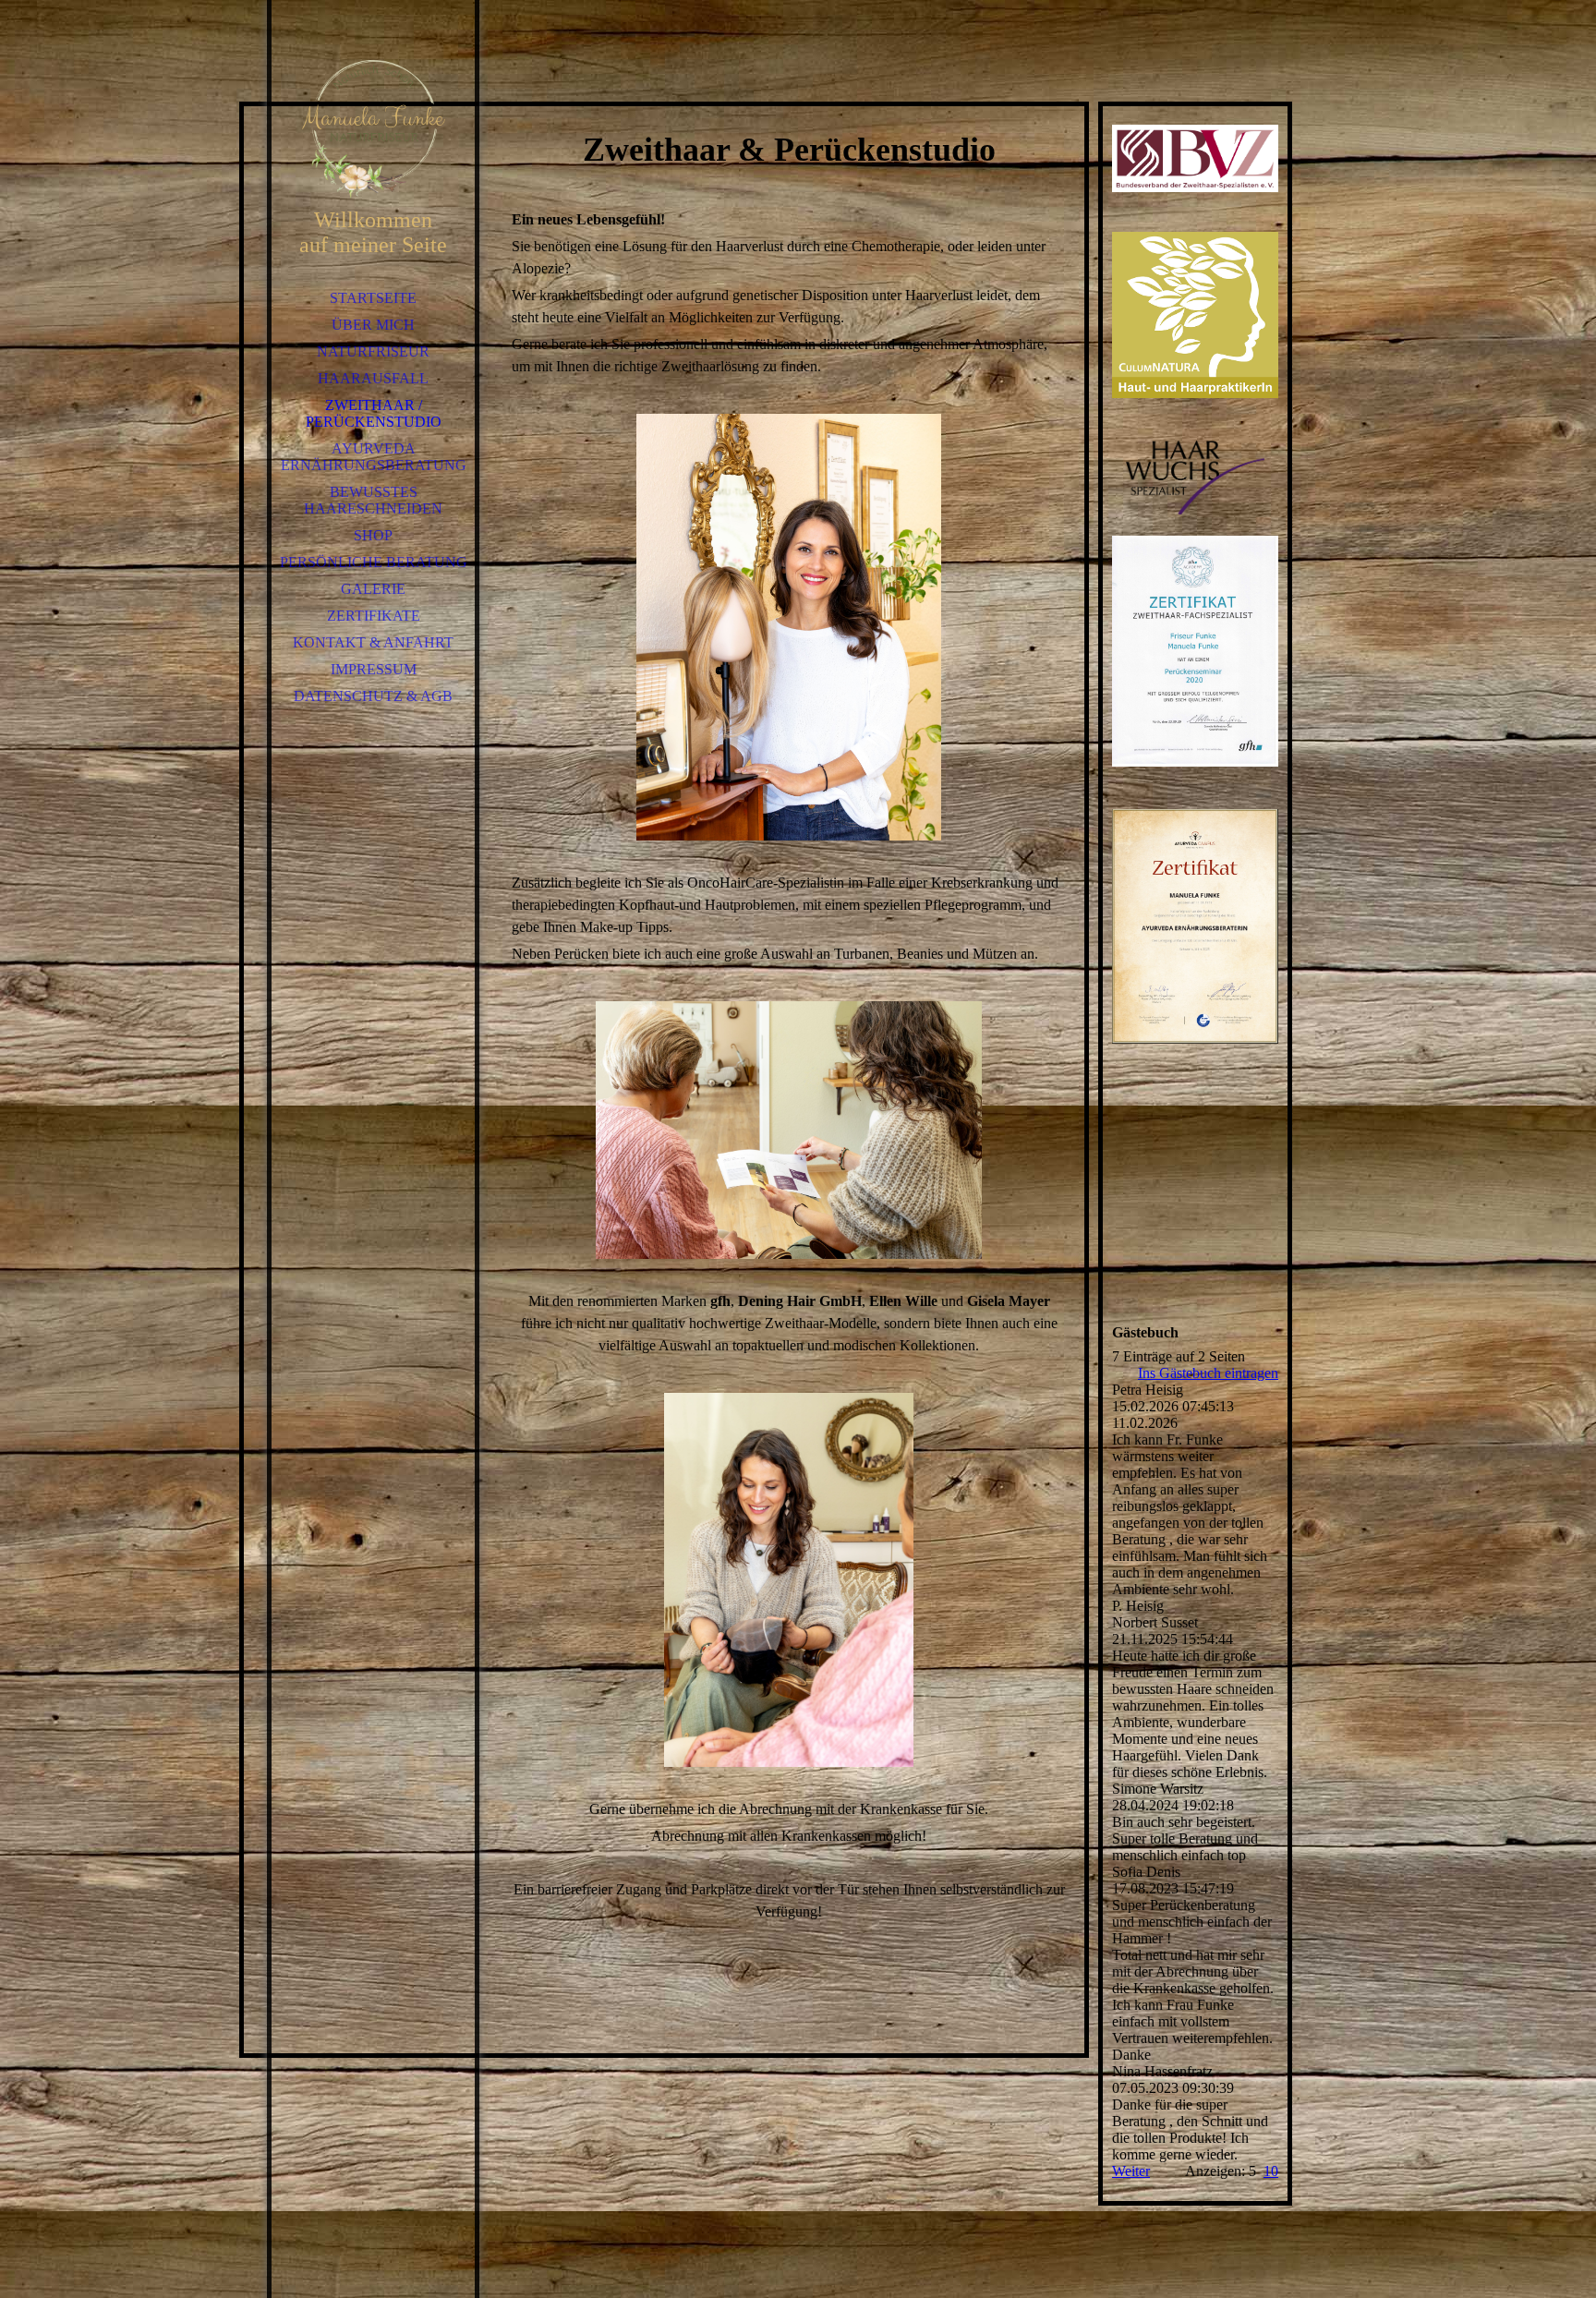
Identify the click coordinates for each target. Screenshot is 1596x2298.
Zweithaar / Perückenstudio (374, 413)
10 (1271, 2171)
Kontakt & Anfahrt (373, 642)
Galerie (373, 589)
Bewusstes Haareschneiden (373, 500)
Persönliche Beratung (374, 562)
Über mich (373, 325)
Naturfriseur (373, 351)
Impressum (374, 669)
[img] (373, 129)
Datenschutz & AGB (373, 696)
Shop (373, 535)
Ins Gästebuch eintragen (1208, 1373)
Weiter (1131, 2171)
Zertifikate (374, 616)
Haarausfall (373, 378)
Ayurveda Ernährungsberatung (374, 457)
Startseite (373, 298)
